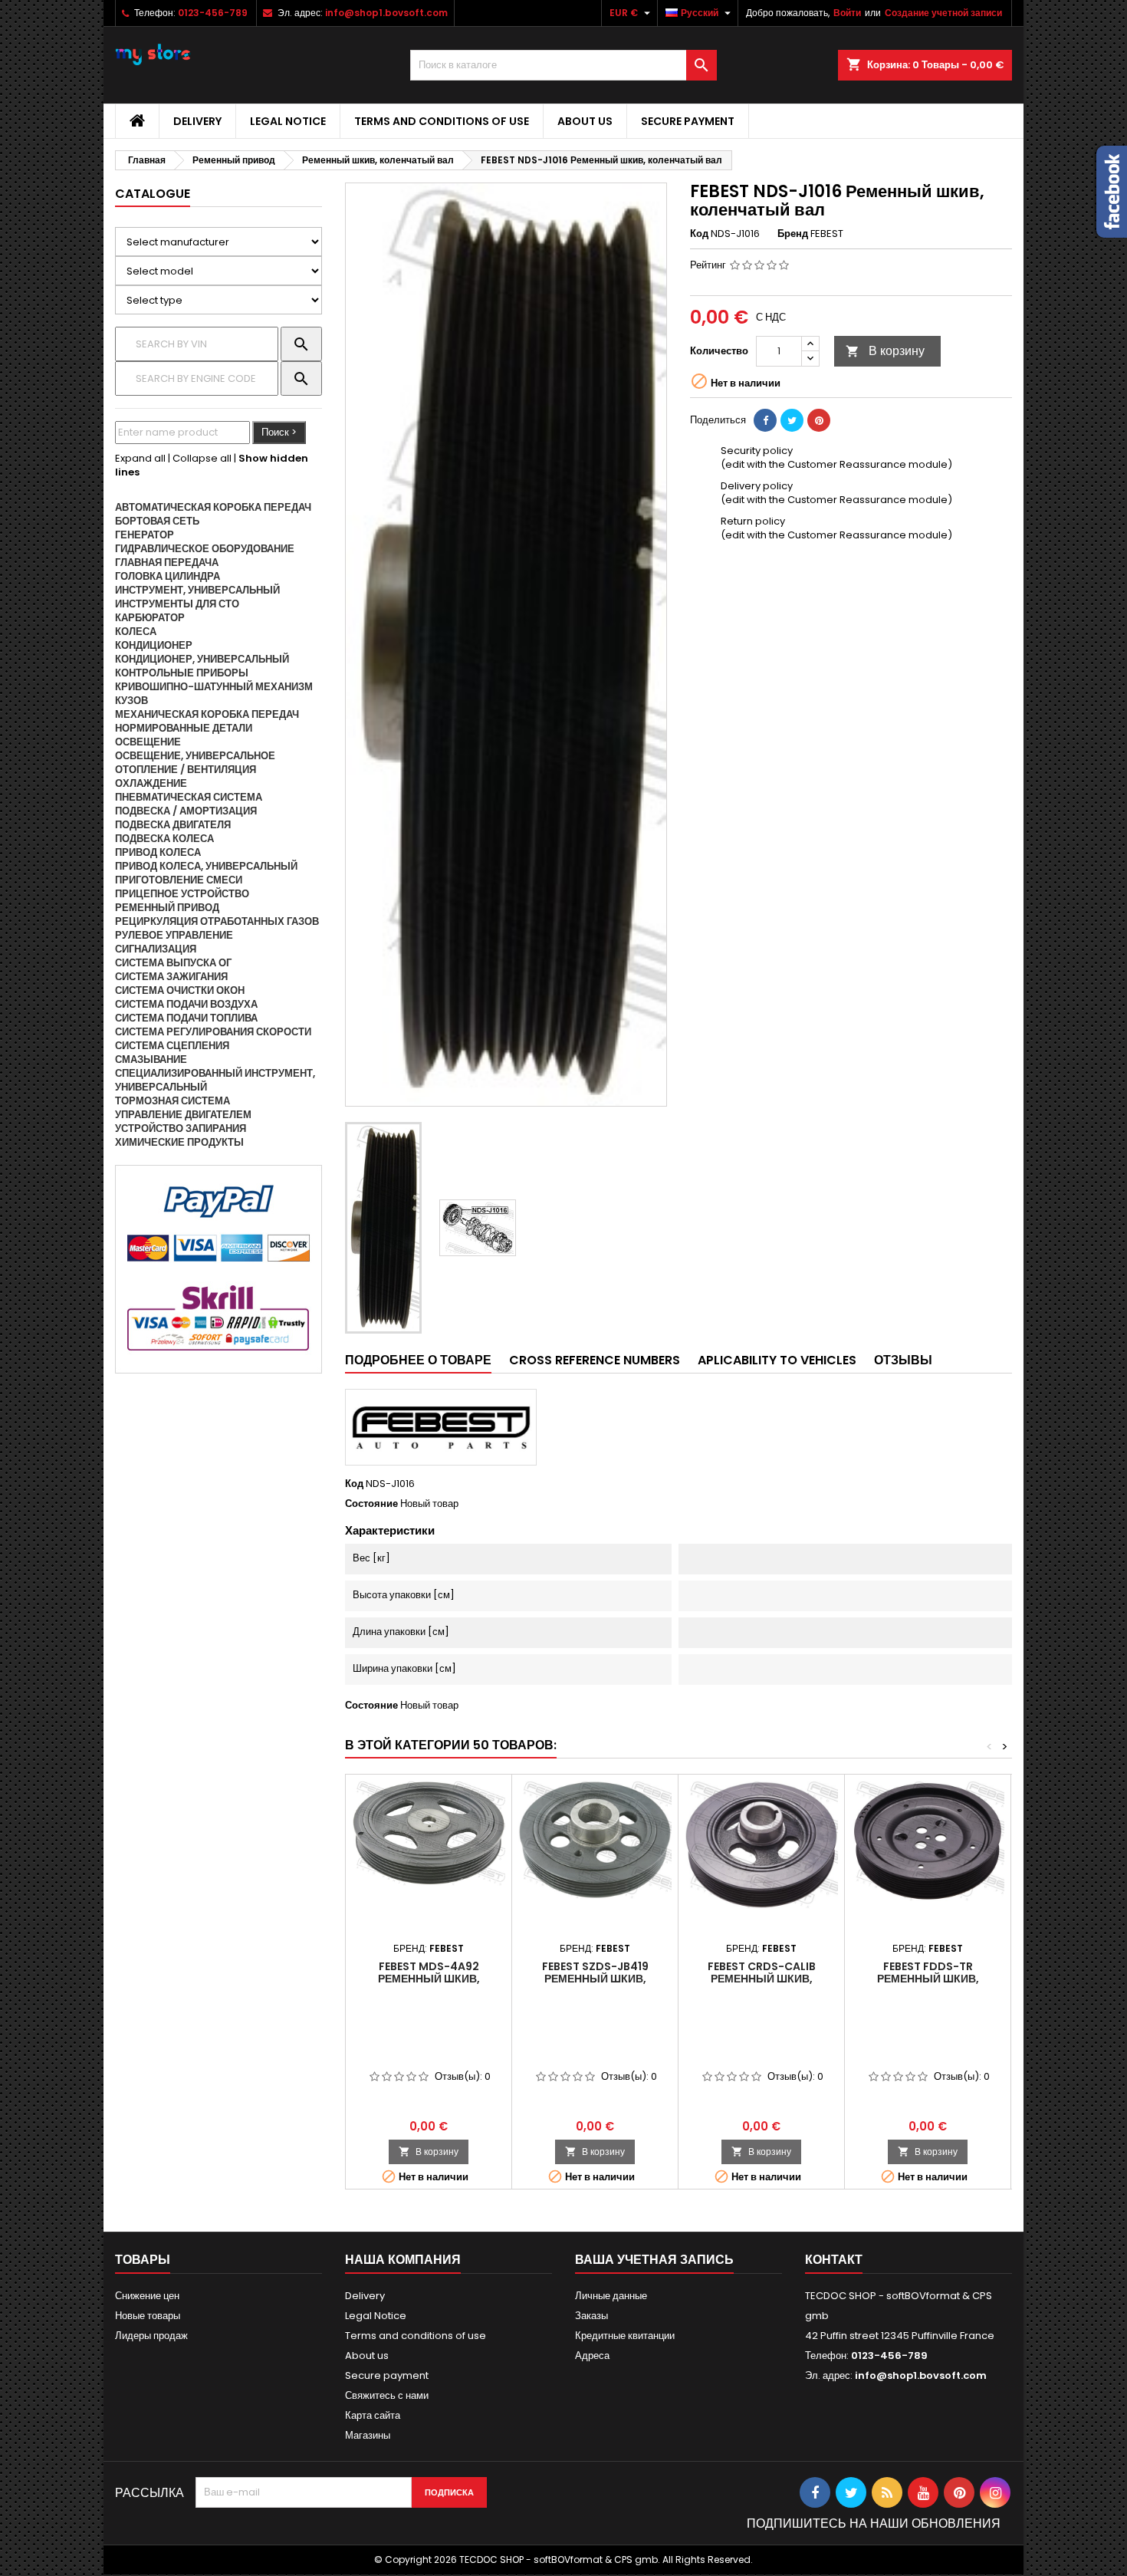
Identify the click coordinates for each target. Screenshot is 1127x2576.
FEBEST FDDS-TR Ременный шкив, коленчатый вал (928, 1979)
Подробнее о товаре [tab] (418, 1360)
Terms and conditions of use (442, 121)
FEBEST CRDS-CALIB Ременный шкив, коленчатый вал (762, 1979)
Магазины (368, 2435)
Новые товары (148, 2316)
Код (699, 234)
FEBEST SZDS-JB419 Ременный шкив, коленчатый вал (595, 1979)
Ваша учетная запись (654, 2260)
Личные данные (611, 2296)
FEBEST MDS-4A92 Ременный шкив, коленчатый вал (429, 1979)
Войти (847, 13)
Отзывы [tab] (903, 1360)
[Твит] (792, 420)
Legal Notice (288, 121)
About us (585, 121)
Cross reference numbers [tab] (595, 1360)
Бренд (793, 234)
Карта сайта (373, 2415)
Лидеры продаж (151, 2336)
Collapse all (202, 458)
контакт (834, 2260)
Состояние (371, 1504)
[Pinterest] (819, 420)
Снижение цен (147, 2296)
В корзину (885, 351)
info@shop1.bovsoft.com (386, 13)
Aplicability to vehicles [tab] (777, 1360)
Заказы (591, 2316)
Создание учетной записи (943, 13)
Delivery (197, 121)
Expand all (140, 458)
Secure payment (688, 121)
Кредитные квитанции (625, 2336)
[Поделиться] (765, 420)
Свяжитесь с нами (387, 2395)
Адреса (592, 2356)
